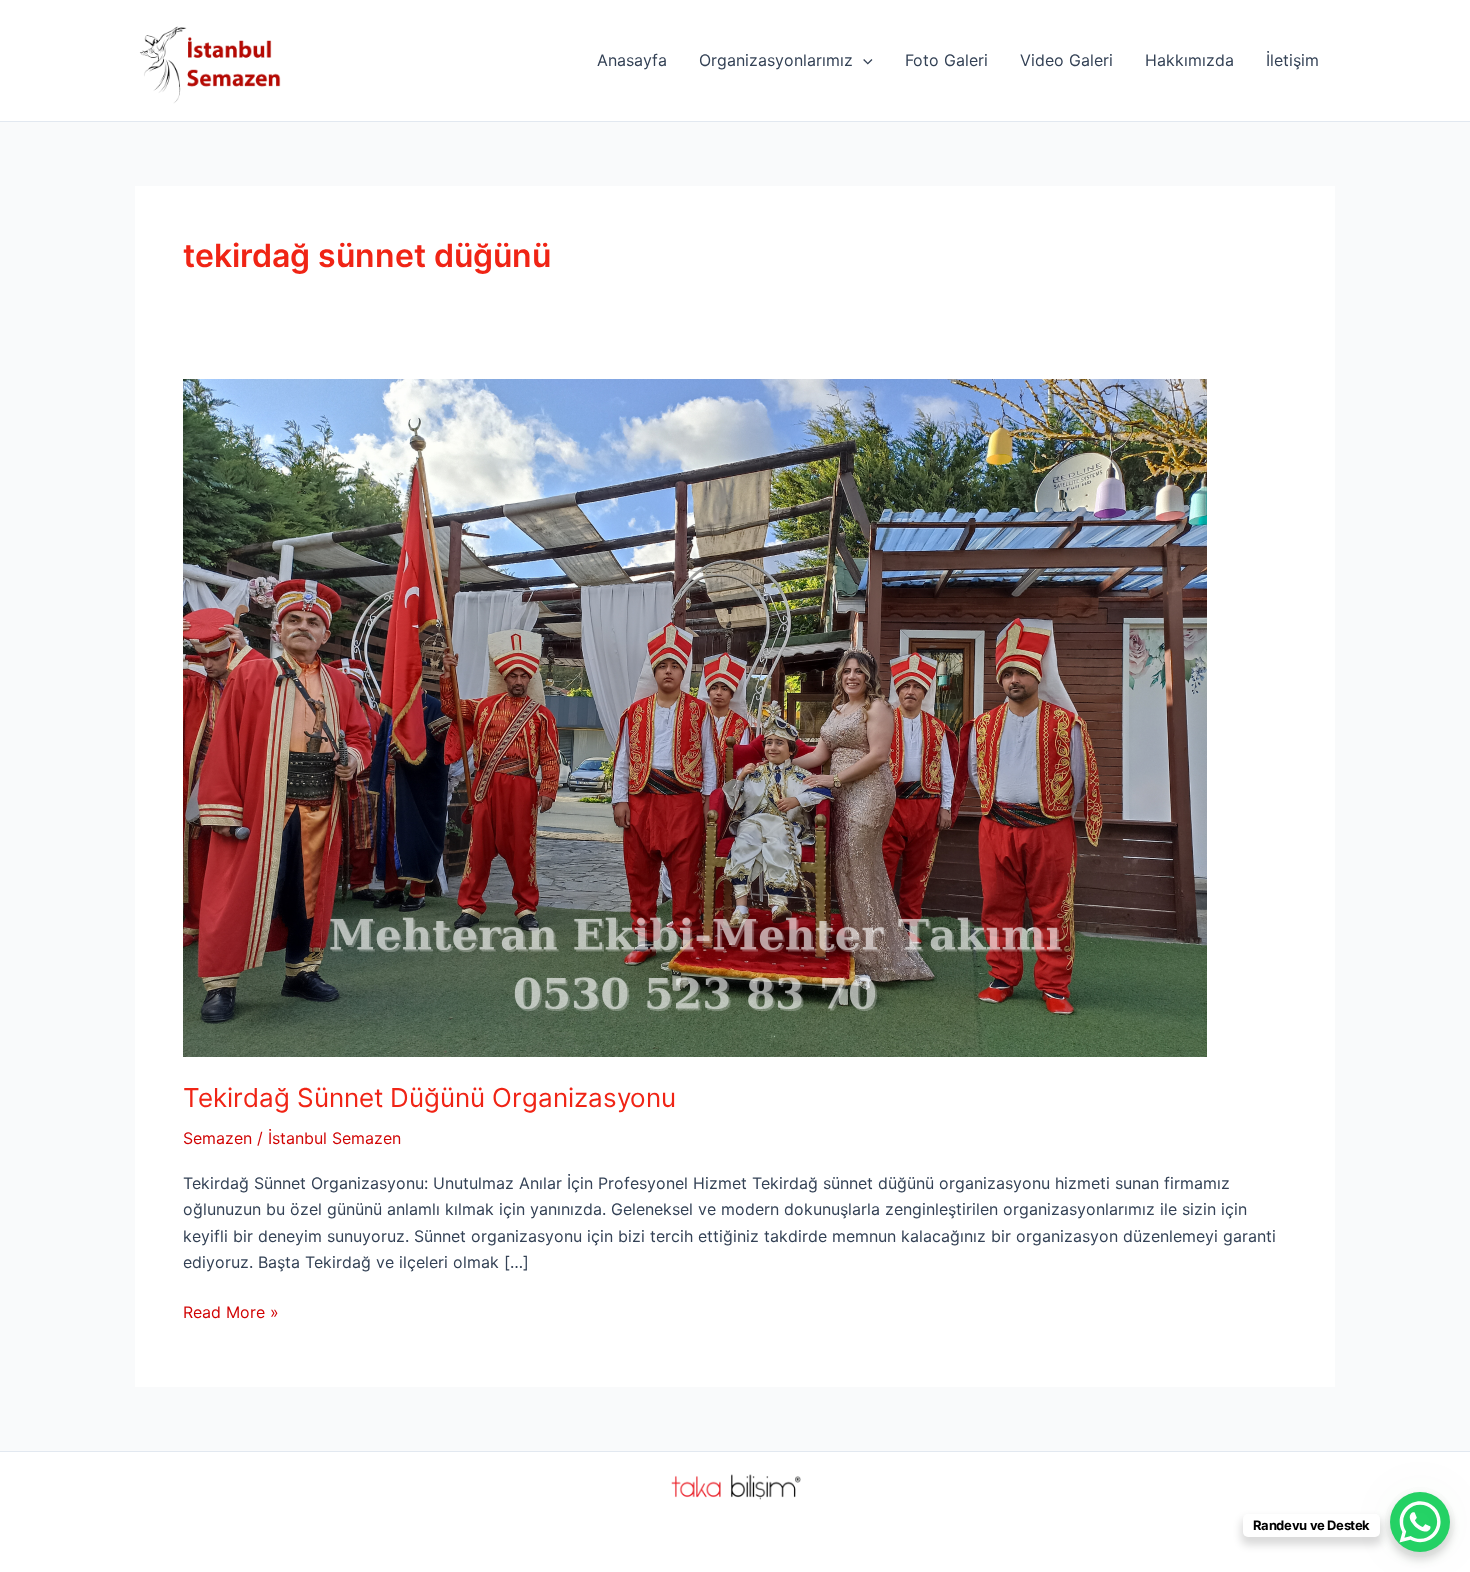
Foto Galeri (946, 60)
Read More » (231, 1313)
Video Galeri (1066, 60)
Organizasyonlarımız (776, 60)
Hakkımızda (1189, 60)
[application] (863, 60)
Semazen (217, 1138)
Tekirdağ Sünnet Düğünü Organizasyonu (429, 1097)
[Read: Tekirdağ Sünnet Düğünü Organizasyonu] (695, 716)
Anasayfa (632, 60)
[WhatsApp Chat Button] (1420, 1522)
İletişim (1292, 60)
